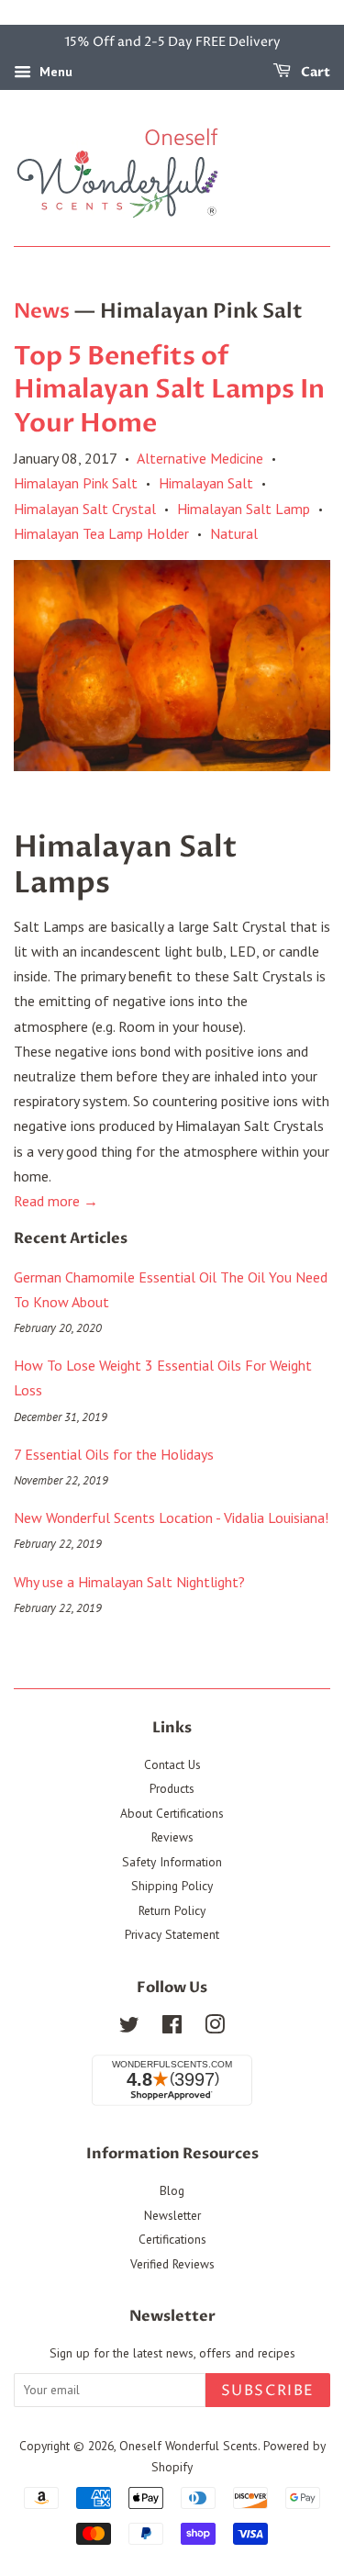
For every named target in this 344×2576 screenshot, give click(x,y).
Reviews (172, 1837)
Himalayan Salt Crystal (85, 509)
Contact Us (172, 1764)
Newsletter (172, 2215)
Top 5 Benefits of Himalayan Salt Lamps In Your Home (169, 390)
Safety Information (172, 1862)
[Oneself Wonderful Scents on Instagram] (215, 2028)
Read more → (56, 1201)
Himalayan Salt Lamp (244, 509)
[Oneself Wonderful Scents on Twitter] (129, 2028)
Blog (172, 2190)
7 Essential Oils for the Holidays (114, 1454)
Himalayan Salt (206, 483)
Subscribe (268, 2391)
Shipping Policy (172, 1886)
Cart (314, 72)
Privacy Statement (172, 1934)
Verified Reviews (172, 2264)
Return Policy (172, 1910)
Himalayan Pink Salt (76, 483)
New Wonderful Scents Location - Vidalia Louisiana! (171, 1518)
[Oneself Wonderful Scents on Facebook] (172, 2028)
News (42, 311)
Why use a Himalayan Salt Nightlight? (129, 1582)
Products (172, 1788)
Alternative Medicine (200, 458)
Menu (54, 72)
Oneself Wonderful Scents (189, 2446)
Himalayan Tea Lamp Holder (101, 533)
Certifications (172, 2239)
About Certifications (172, 1813)
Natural (234, 533)
